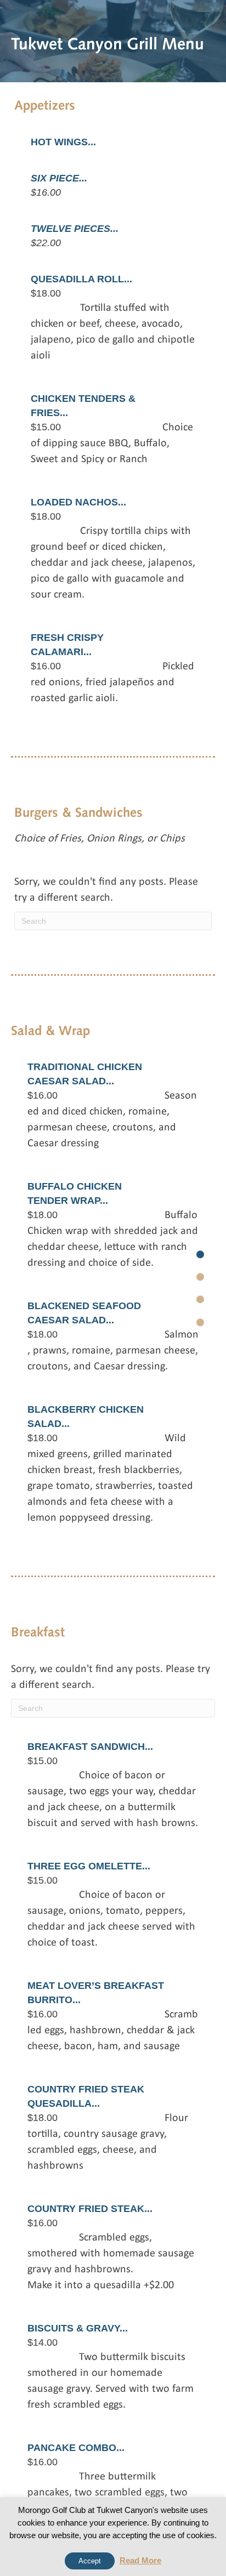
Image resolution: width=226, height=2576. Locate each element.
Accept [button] (90, 2561)
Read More (140, 2560)
